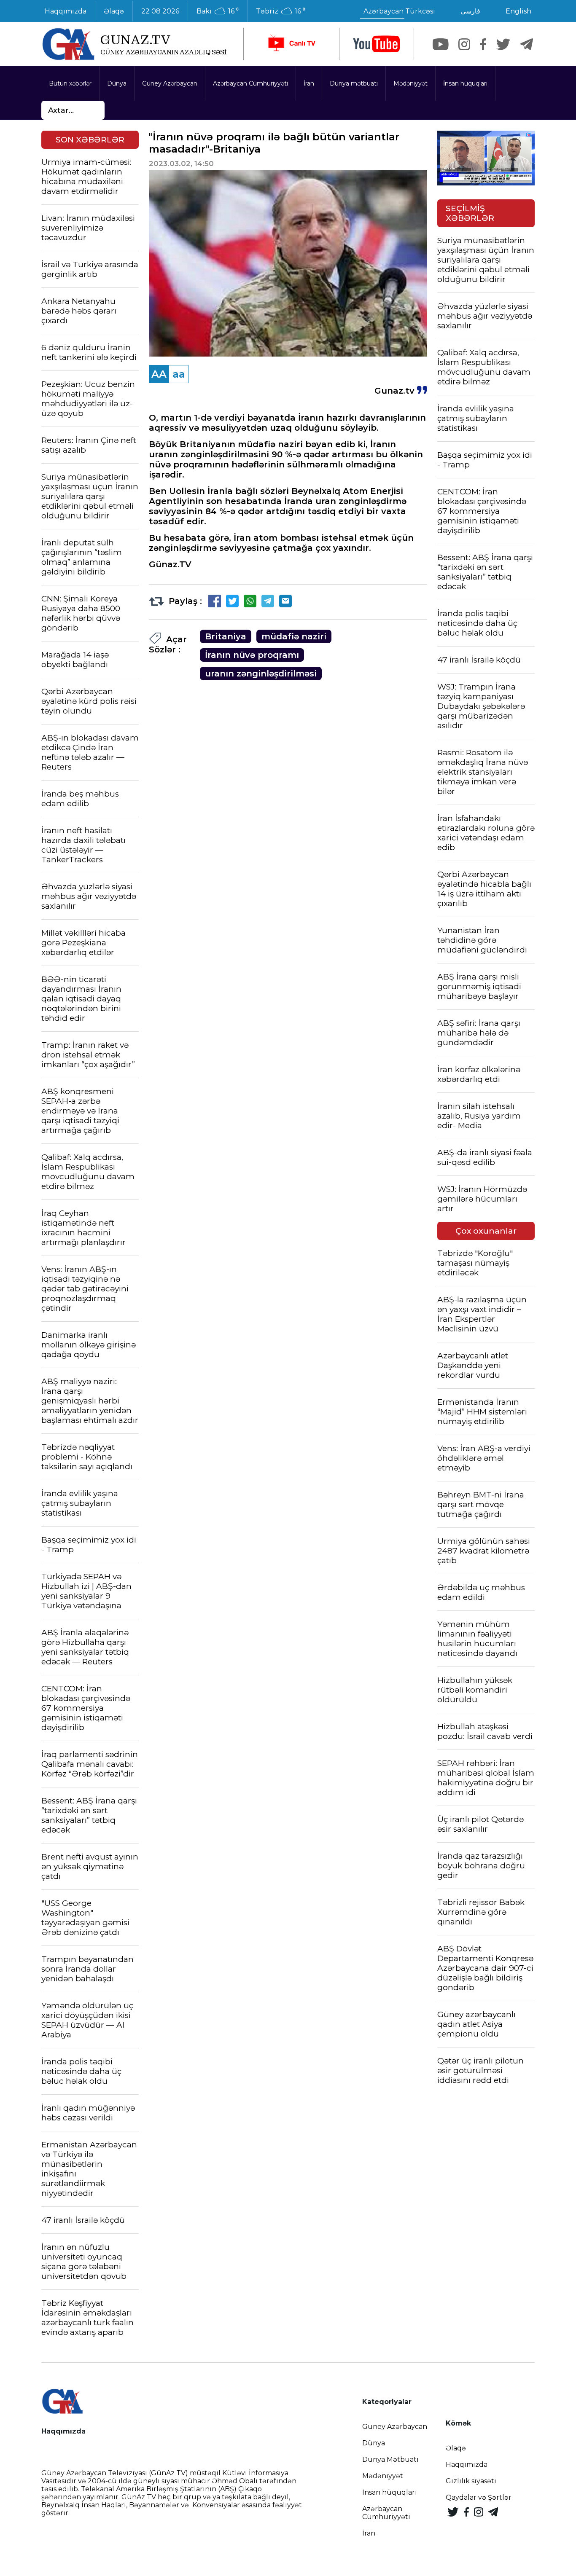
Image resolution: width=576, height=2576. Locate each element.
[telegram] (527, 44)
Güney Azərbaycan (170, 83)
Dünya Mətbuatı (390, 2459)
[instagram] (464, 44)
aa (179, 374)
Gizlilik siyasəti (471, 2481)
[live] (291, 44)
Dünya (117, 83)
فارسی (470, 11)
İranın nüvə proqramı (252, 655)
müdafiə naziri (294, 636)
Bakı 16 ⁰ (218, 11)
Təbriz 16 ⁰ (281, 11)
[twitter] (503, 44)
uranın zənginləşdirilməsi (261, 674)
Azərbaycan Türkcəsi (399, 11)
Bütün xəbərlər (70, 83)
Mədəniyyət (410, 83)
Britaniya (226, 636)
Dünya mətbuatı (354, 83)
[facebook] (483, 44)
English (518, 11)
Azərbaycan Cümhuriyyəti (250, 83)
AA (159, 374)
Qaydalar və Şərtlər (479, 2497)
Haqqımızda (66, 11)
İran (309, 83)
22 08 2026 (160, 11)
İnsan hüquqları (465, 83)
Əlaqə (114, 11)
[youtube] (377, 44)
